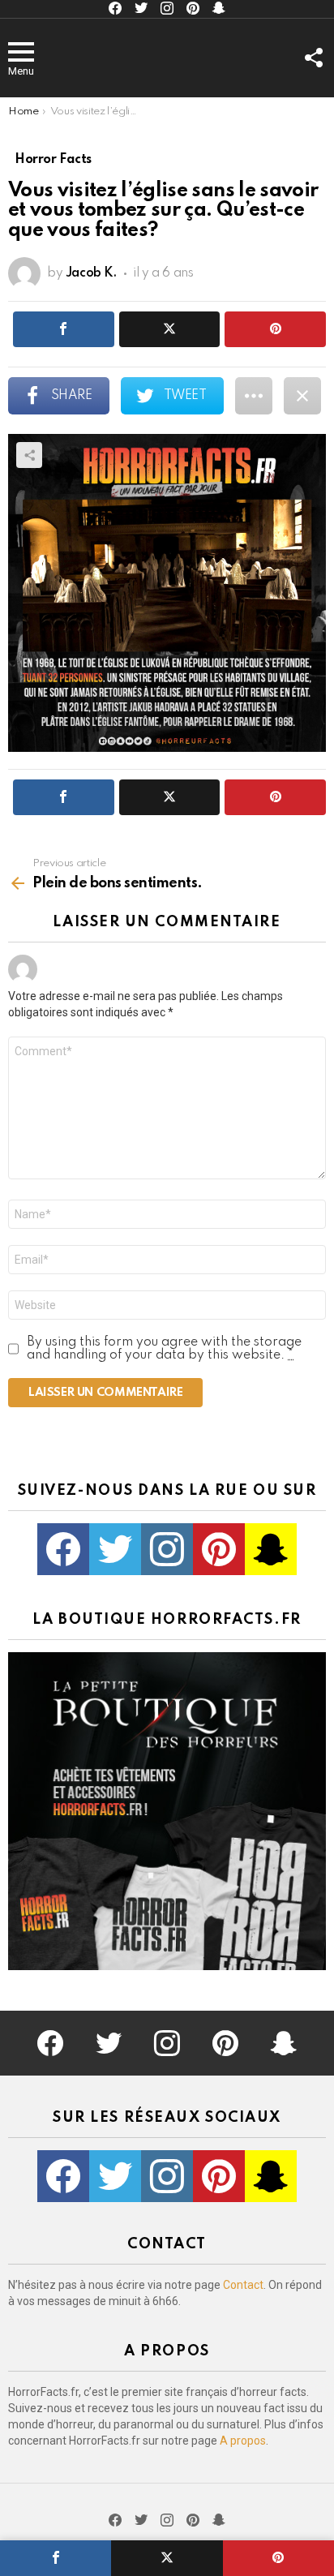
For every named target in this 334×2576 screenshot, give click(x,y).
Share (29, 455)
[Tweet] (167, 2558)
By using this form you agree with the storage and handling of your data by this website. (164, 1349)
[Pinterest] (278, 2558)
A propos (243, 2441)
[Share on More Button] (254, 396)
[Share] (56, 2558)
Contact (243, 2285)
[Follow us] (313, 58)
